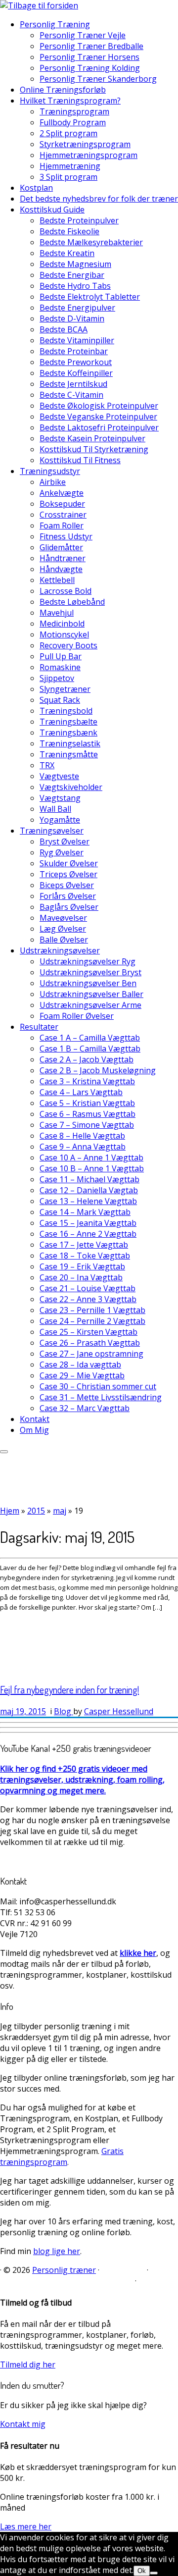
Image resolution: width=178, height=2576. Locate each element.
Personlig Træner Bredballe (91, 46)
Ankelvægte (62, 493)
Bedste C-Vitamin (71, 395)
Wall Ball (55, 809)
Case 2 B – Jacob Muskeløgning (98, 1070)
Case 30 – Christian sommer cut (98, 1386)
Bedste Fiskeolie (69, 231)
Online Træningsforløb (63, 90)
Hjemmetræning (70, 166)
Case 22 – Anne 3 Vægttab (88, 1299)
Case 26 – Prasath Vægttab (90, 1343)
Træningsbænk (68, 733)
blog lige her (57, 2251)
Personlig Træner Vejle (83, 35)
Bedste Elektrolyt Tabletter (90, 297)
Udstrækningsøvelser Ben (88, 983)
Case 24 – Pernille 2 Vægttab (92, 1321)
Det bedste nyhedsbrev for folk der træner (99, 199)
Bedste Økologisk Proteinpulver (99, 406)
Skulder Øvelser (69, 863)
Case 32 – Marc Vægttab (85, 1408)
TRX (47, 765)
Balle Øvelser (64, 940)
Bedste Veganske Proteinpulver (98, 417)
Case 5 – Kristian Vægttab (87, 1103)
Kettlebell (57, 580)
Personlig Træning (55, 24)
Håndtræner (63, 558)
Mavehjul (57, 613)
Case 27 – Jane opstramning (91, 1354)
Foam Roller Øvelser (77, 1016)
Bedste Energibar (72, 275)
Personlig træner (64, 2270)
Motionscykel (64, 634)
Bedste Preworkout (76, 362)
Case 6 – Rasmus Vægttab (88, 1114)
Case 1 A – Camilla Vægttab (90, 1038)
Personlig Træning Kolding (90, 68)
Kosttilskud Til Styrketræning (94, 449)
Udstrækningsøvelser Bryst (90, 972)
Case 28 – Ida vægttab (80, 1365)
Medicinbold (62, 624)
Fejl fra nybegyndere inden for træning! (69, 1689)
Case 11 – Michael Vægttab (89, 1179)
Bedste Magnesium (75, 264)
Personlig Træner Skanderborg (98, 79)
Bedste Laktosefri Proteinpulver (99, 427)
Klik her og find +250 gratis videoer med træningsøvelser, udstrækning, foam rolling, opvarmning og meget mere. (82, 1780)
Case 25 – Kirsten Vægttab (89, 1332)
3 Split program (68, 177)
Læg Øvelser (63, 929)
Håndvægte (61, 569)
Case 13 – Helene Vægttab (88, 1201)
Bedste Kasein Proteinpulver (92, 438)
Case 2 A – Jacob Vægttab (87, 1059)
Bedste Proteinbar (74, 351)
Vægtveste (59, 776)
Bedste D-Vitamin (72, 318)
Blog (64, 1711)
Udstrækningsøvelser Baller (91, 994)
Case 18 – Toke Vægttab (85, 1256)
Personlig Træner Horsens (89, 57)
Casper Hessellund (119, 1711)
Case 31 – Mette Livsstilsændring (101, 1397)
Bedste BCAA (64, 329)
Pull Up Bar (61, 656)
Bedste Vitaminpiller (77, 340)
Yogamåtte (60, 820)
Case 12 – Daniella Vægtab (89, 1190)
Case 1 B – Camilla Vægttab (90, 1049)
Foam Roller (62, 526)
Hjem (10, 1511)
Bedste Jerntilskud (73, 384)
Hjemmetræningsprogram (89, 155)
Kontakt (35, 1419)
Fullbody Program (73, 122)
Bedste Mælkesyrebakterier (91, 242)
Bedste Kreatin (67, 253)
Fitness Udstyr (66, 536)
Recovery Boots (68, 645)
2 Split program (68, 133)
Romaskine (60, 667)
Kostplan (36, 188)
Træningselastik (70, 743)
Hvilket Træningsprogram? (70, 101)
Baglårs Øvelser (69, 907)
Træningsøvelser (52, 831)
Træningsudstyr (50, 471)
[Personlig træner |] (39, 5)
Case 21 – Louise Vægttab (88, 1288)
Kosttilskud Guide (52, 210)
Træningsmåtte (69, 754)
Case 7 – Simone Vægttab (87, 1125)
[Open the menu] (4, 1452)
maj (60, 1511)
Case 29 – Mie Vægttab (82, 1375)
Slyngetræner (65, 689)
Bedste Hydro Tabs (75, 286)
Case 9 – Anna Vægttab (83, 1147)
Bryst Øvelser (65, 841)
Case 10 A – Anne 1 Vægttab (91, 1157)
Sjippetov (57, 678)
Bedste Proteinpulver (79, 220)
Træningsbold (66, 711)
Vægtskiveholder (71, 787)
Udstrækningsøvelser (60, 950)
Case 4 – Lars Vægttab (81, 1092)
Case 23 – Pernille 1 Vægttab (92, 1310)
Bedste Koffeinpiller (76, 373)
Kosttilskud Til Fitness (80, 460)
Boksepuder (62, 504)
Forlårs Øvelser (68, 896)
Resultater (39, 1027)
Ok (142, 2571)
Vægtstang (60, 798)
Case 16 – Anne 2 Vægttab (88, 1234)
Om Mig (34, 1430)
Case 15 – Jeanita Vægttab (88, 1223)
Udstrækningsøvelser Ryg (88, 961)
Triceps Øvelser (68, 874)
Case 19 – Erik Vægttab (82, 1266)
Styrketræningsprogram (85, 144)
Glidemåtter (61, 547)
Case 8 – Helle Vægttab (82, 1136)
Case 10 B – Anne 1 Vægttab (92, 1168)
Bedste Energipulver (77, 308)
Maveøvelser (63, 918)
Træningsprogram (74, 111)
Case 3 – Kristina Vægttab (87, 1081)
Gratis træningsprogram (62, 2156)
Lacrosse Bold (66, 591)
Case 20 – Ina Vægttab (81, 1277)
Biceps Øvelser (67, 885)
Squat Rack (60, 700)
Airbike (53, 482)
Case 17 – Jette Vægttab (84, 1245)
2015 (36, 1511)
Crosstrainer (63, 515)
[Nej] (154, 2573)
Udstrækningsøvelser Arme (90, 1005)
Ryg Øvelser (62, 852)
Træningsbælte (68, 722)
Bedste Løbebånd (72, 602)
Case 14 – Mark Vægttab (85, 1212)
